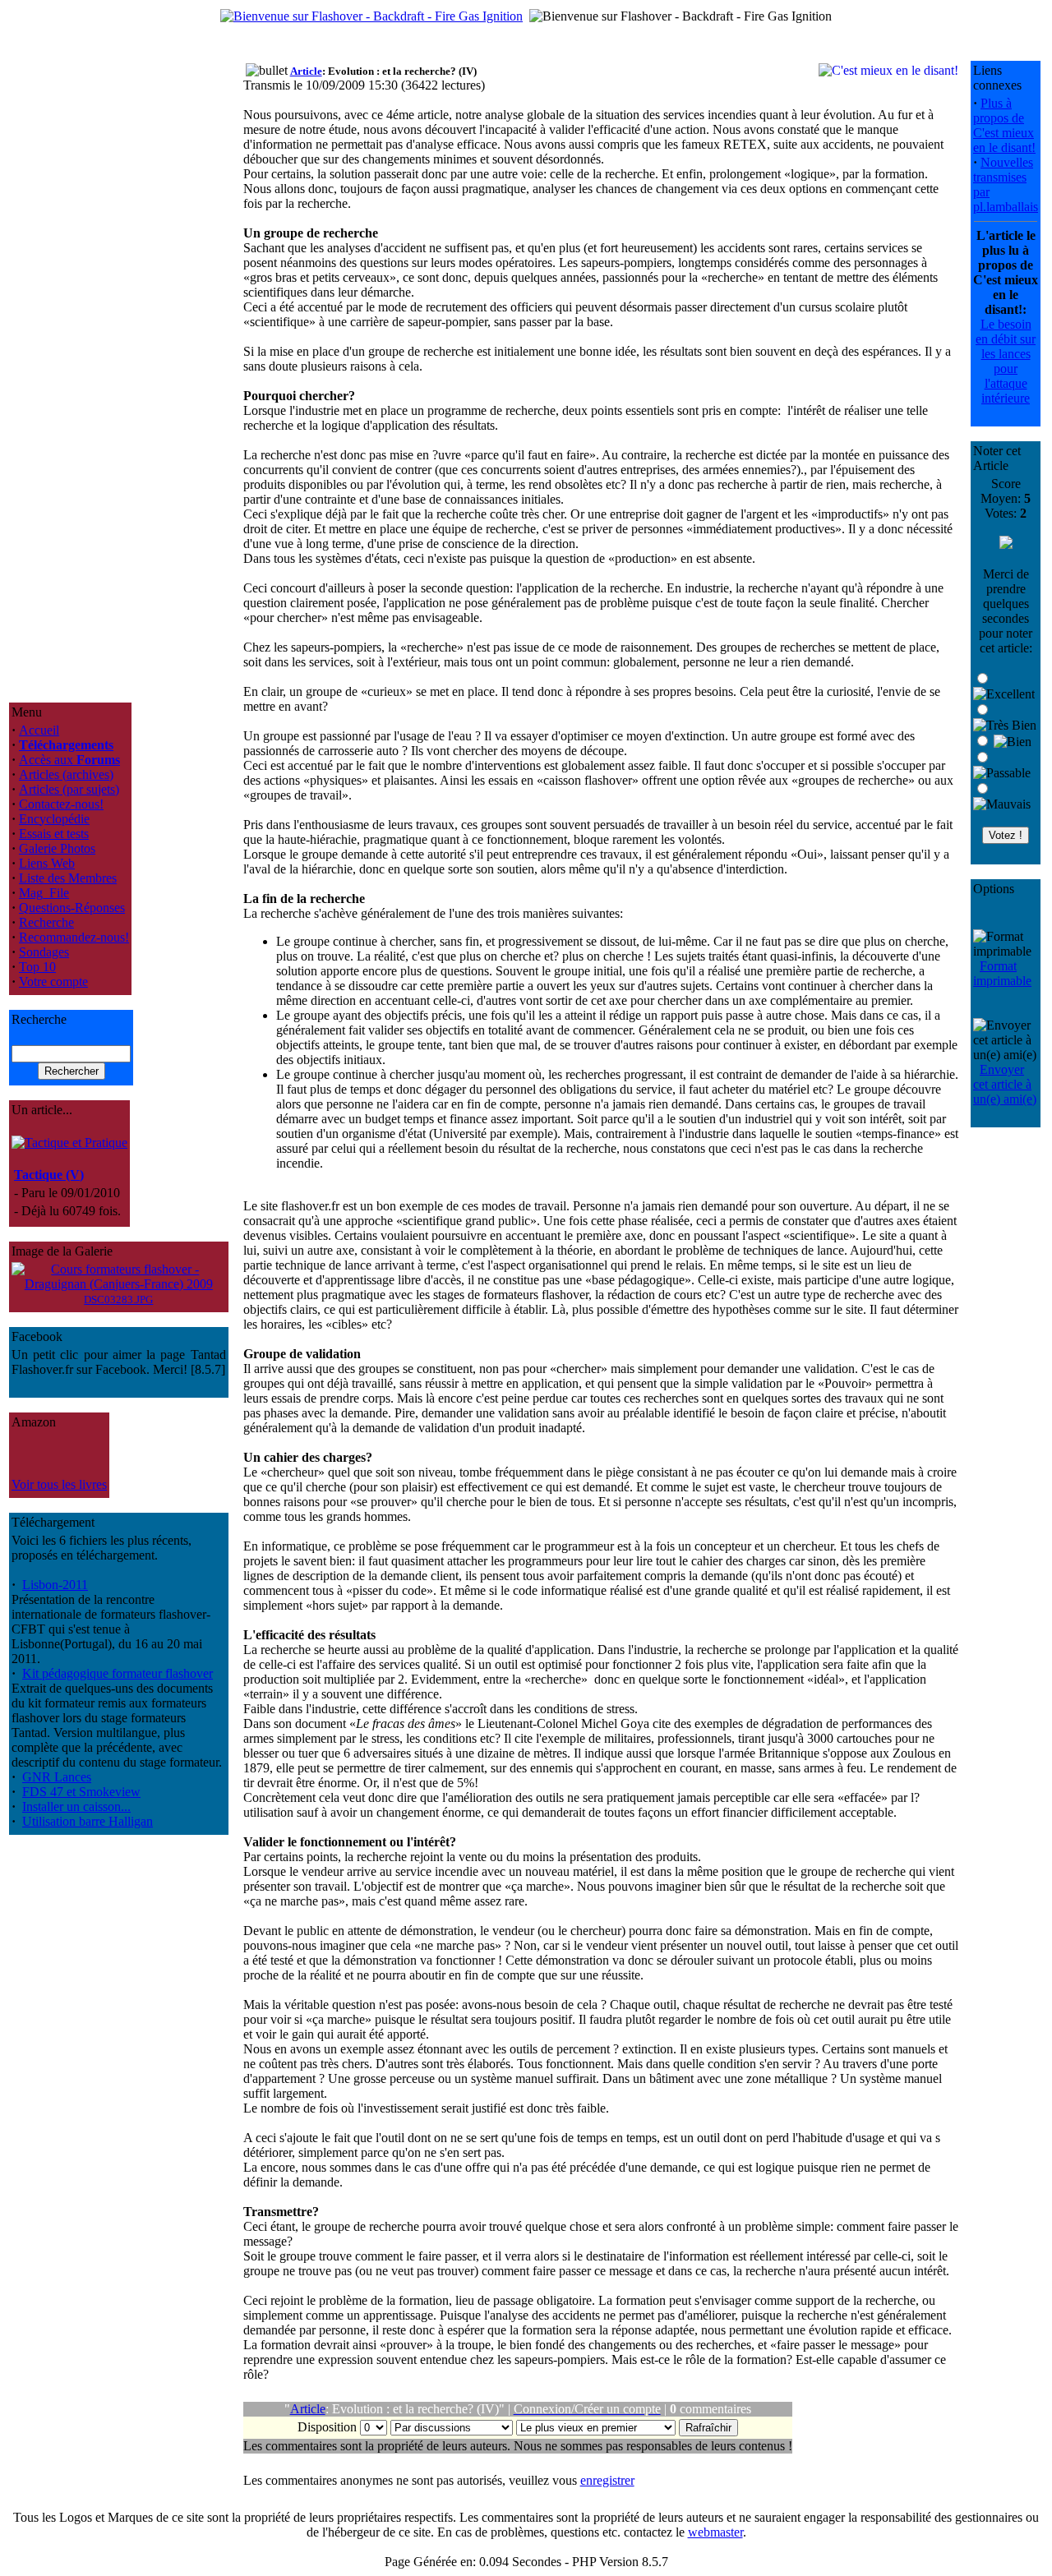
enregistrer (607, 2480)
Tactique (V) (49, 1175)
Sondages (44, 952)
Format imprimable (1002, 973)
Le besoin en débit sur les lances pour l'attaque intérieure (1006, 361)
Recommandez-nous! (74, 937)
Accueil (39, 730)
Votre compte (53, 982)
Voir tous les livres (59, 1484)
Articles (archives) (66, 774)
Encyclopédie (54, 819)
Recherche (46, 922)
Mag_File (44, 893)
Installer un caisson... (76, 1806)
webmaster (715, 2532)
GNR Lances (57, 1777)
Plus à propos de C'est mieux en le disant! (1004, 125)
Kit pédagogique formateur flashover (118, 1673)
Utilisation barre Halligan (88, 1821)
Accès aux (69, 760)
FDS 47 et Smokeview (81, 1792)
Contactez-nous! (61, 804)
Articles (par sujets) (69, 789)
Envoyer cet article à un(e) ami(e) (1005, 1084)
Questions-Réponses (72, 908)
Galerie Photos (57, 848)
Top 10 (37, 967)
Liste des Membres (68, 878)
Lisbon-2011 (55, 1585)
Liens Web (47, 863)
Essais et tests (54, 834)
